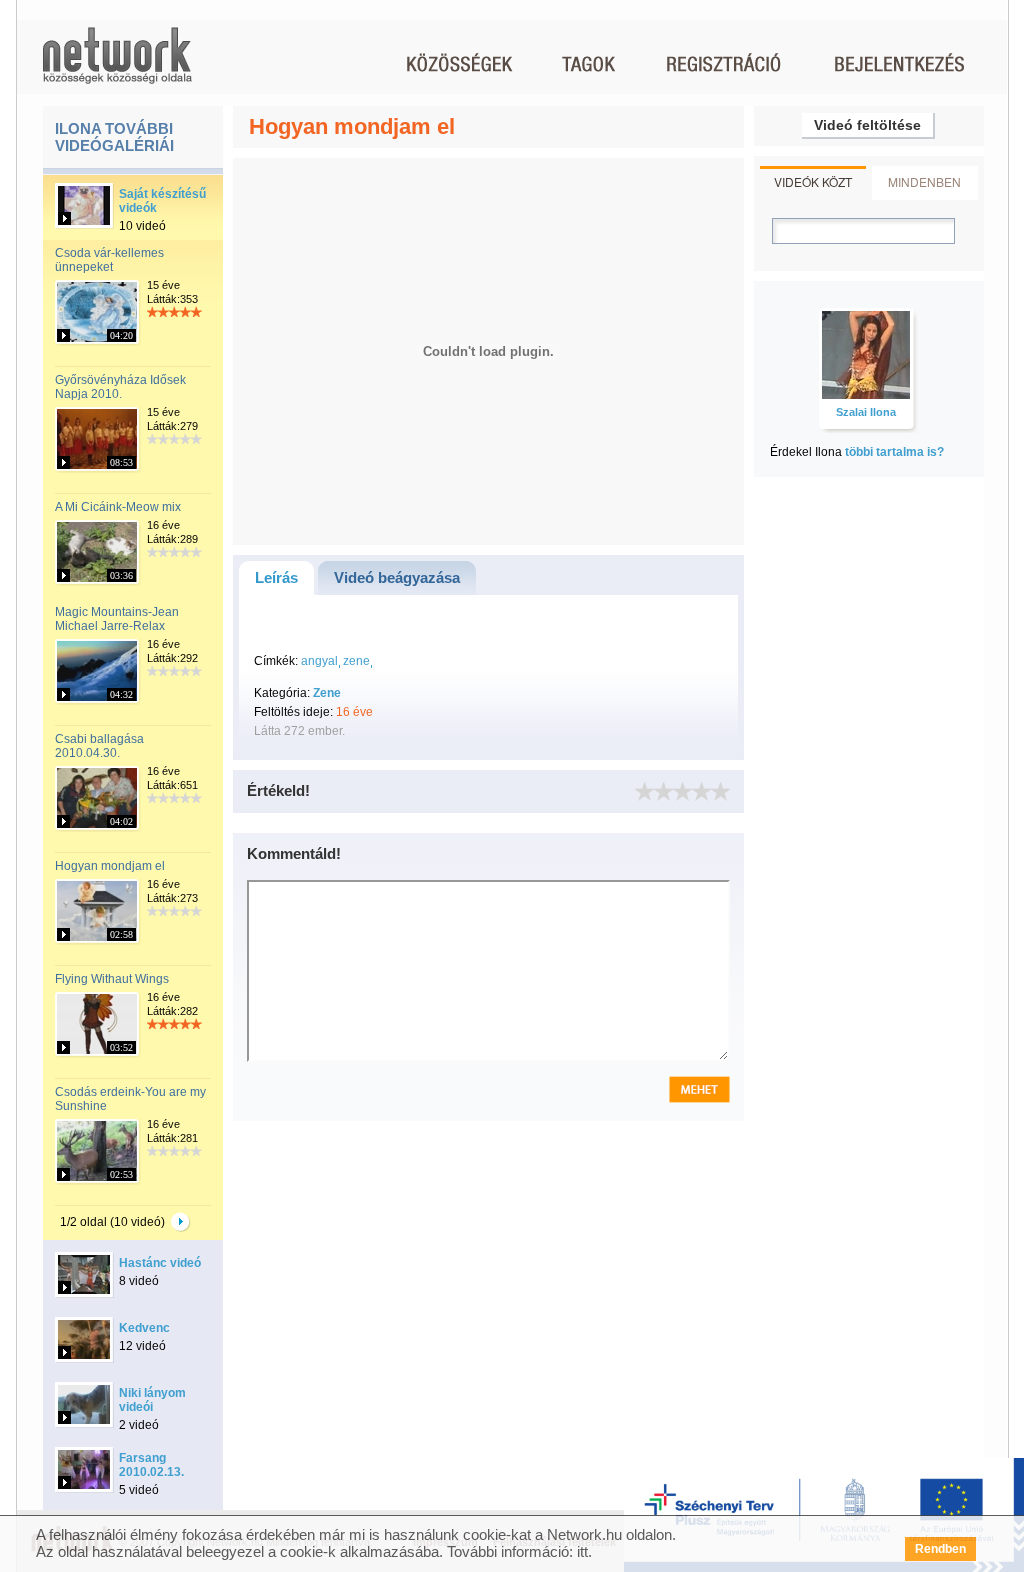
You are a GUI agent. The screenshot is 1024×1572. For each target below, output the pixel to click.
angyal (319, 661)
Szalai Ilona (866, 412)
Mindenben (924, 181)
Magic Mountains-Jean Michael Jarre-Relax (117, 619)
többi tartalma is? (894, 452)
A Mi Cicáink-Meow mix (118, 507)
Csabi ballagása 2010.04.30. (99, 746)
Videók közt (813, 181)
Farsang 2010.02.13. (151, 1465)
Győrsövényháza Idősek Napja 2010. (120, 387)
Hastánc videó (160, 1263)
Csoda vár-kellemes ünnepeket (109, 260)
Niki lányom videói (152, 1400)
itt (582, 1551)
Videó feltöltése (867, 125)
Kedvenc (144, 1328)
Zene (327, 693)
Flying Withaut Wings (112, 979)
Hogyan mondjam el (110, 866)
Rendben (940, 1549)
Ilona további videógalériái (114, 137)
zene (356, 661)
